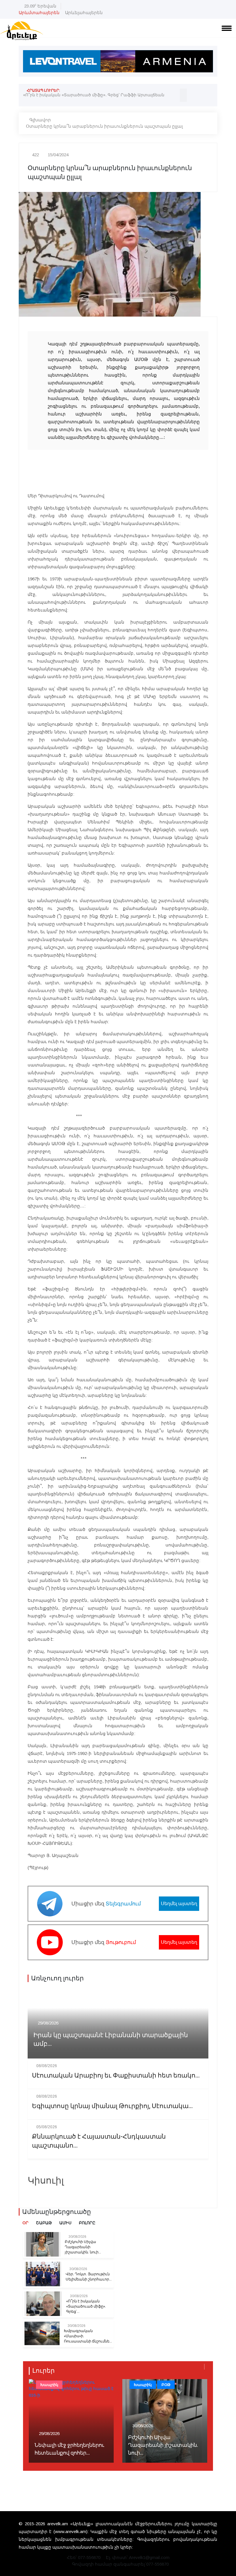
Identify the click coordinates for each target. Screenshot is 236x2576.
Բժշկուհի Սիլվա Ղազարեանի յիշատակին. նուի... (83, 2247)
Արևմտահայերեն (39, 13)
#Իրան (196, 2395)
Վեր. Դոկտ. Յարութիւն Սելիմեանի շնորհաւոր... (89, 2277)
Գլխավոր (40, 120)
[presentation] (183, 92)
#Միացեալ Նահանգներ (157, 2395)
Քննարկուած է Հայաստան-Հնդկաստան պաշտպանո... (99, 2141)
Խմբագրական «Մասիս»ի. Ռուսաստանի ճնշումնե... (88, 2336)
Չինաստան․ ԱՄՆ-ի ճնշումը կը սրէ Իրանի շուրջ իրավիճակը (88, 95)
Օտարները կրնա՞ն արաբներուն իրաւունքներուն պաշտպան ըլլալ (104, 126)
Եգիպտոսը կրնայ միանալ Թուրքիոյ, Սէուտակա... (112, 2106)
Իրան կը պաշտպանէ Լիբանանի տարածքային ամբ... (111, 2040)
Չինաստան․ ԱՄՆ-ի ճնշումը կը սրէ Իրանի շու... (163, 2449)
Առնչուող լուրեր (57, 1978)
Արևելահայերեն (84, 13)
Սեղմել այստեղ (179, 1904)
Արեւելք (141, 2385)
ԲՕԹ (72, 2385)
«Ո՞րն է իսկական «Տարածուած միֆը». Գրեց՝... (86, 2306)
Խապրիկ (49, 2385)
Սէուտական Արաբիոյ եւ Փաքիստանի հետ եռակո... (116, 2076)
